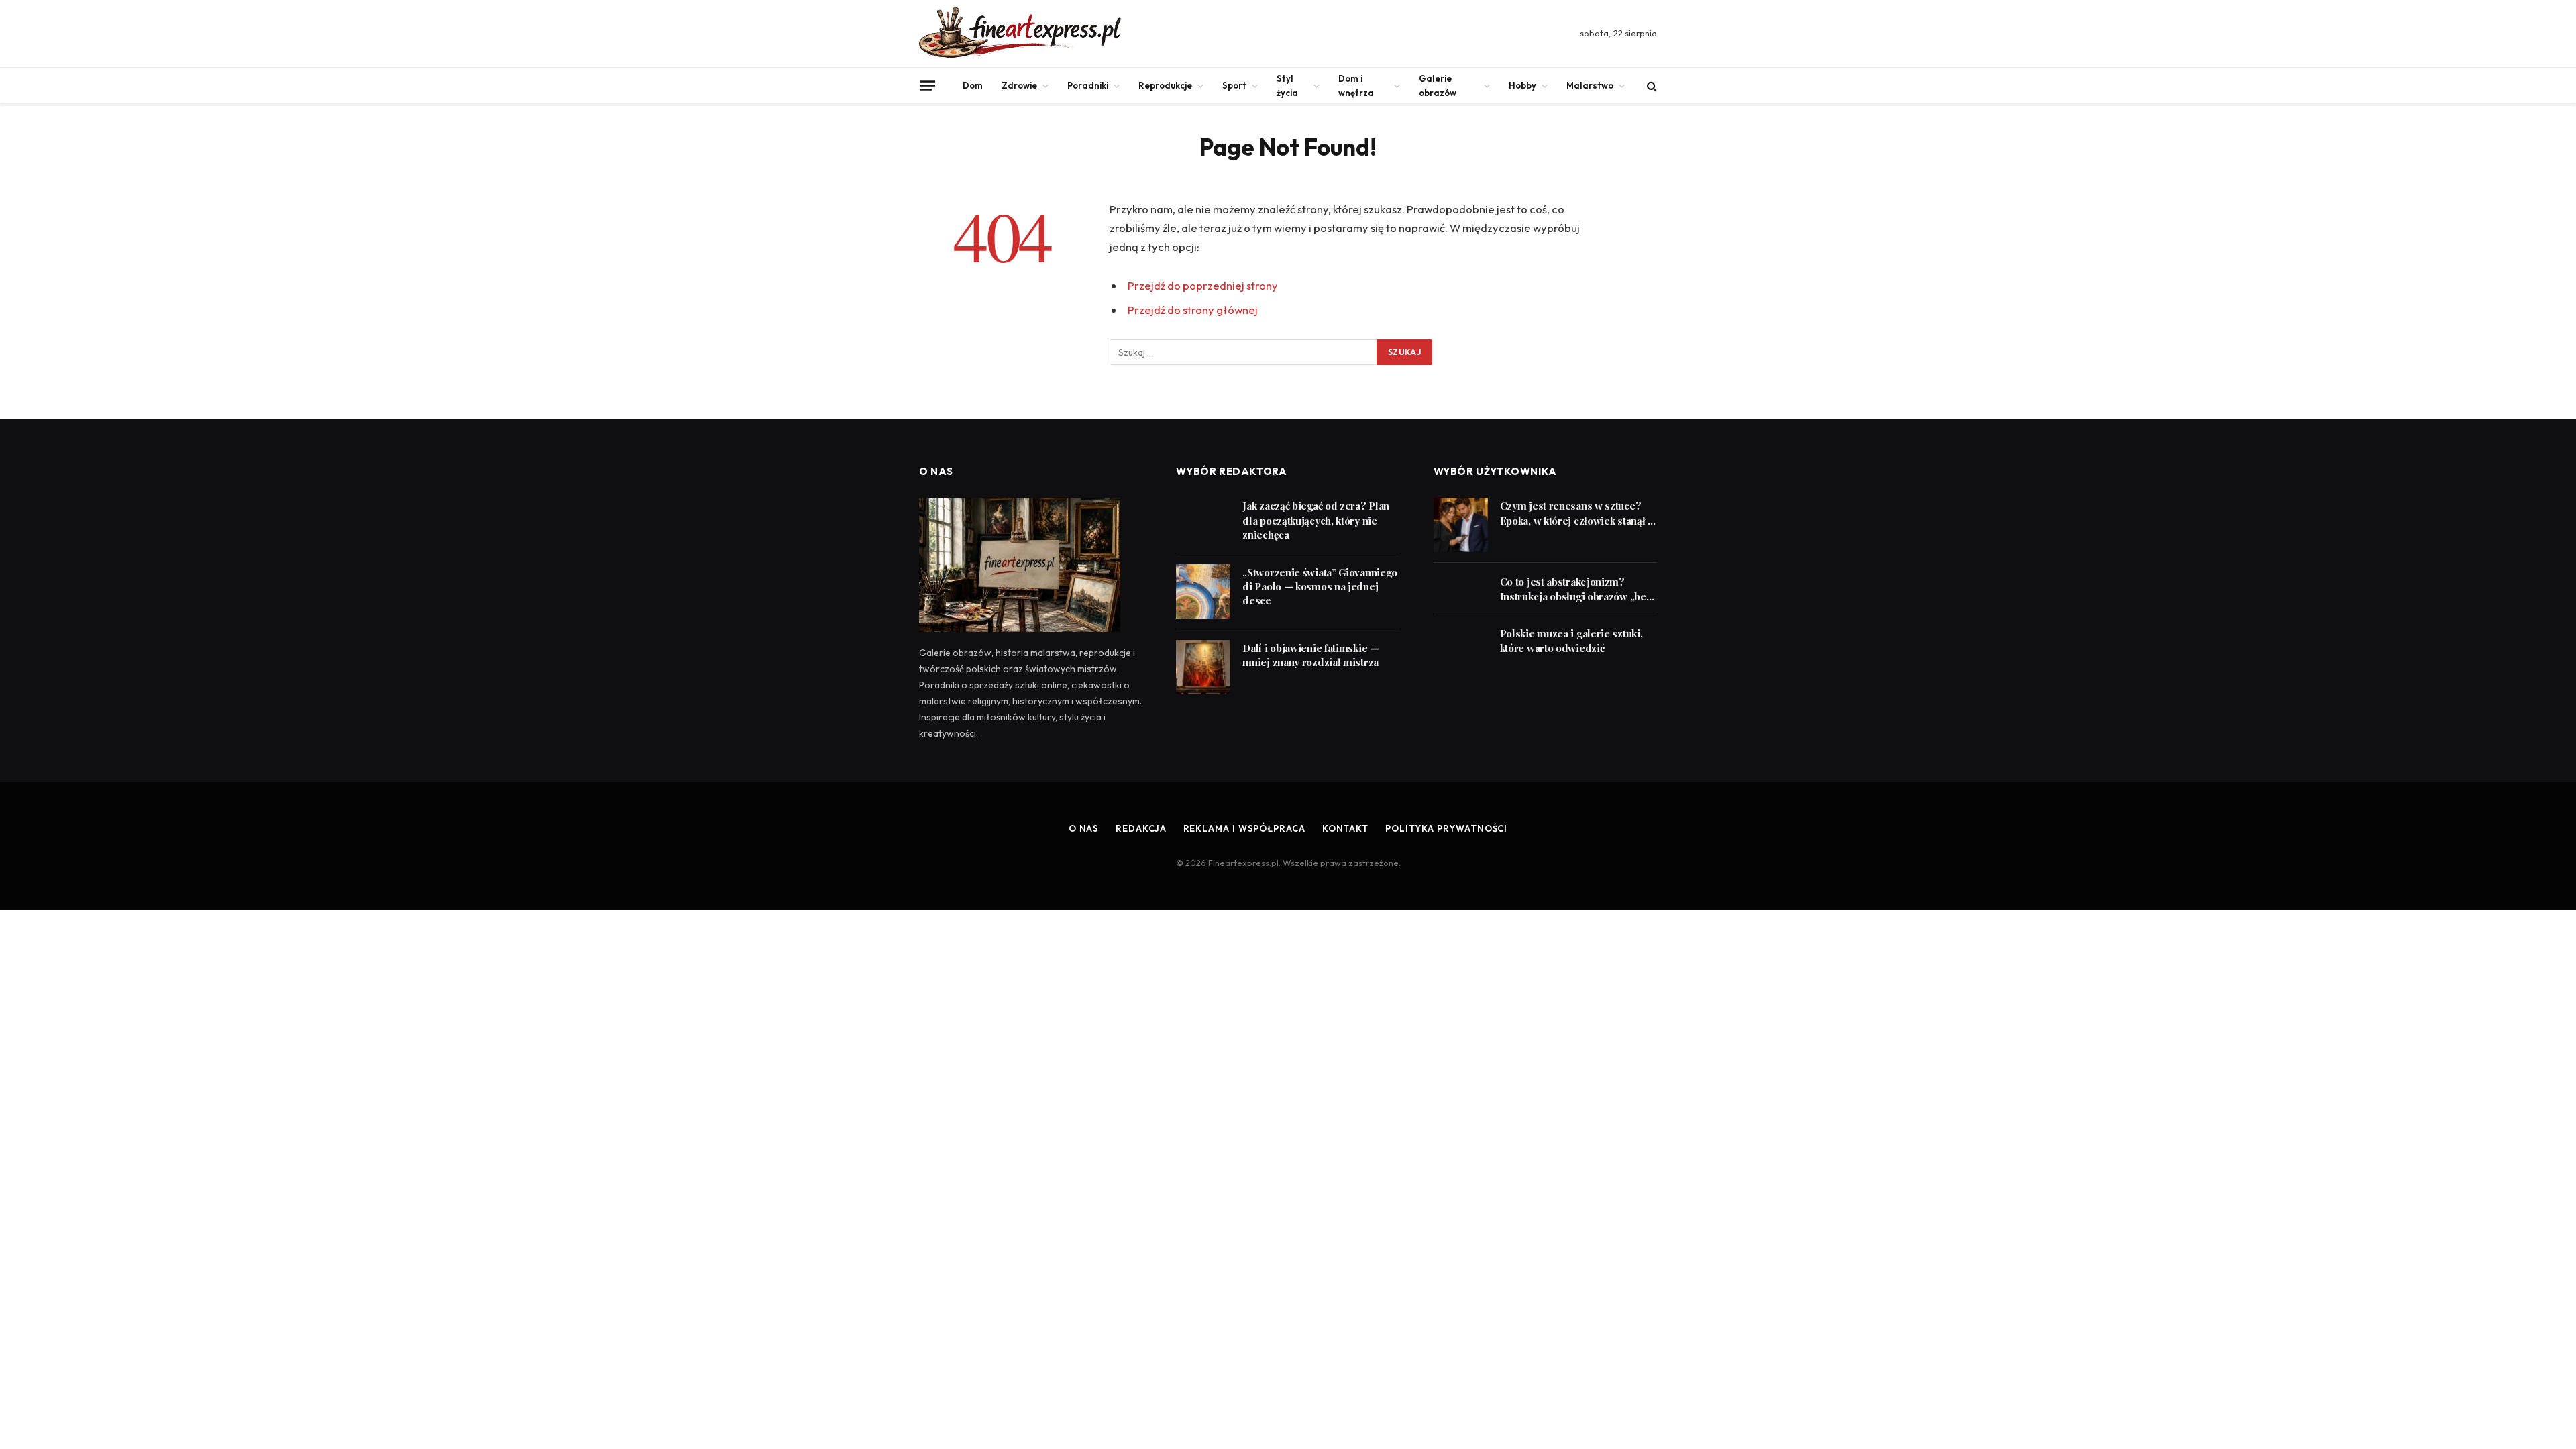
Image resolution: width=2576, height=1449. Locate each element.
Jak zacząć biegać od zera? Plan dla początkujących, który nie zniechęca (1316, 520)
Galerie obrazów (1438, 86)
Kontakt (1345, 828)
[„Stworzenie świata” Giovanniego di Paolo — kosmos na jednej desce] (1203, 591)
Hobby (1522, 85)
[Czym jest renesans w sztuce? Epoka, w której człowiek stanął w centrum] (1461, 525)
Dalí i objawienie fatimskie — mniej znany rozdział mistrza (1310, 655)
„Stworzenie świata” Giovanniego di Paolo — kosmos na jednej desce (1320, 587)
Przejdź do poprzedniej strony (1203, 285)
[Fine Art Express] (1020, 34)
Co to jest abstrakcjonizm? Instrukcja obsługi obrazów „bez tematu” (1576, 589)
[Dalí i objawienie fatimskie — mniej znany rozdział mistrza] (1203, 667)
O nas (1084, 828)
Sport (1234, 85)
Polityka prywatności (1446, 828)
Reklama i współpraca (1244, 828)
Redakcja (1141, 828)
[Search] (1651, 86)
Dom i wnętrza (1356, 86)
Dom (973, 85)
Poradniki (1088, 85)
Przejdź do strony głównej (1193, 310)
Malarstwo (1590, 85)
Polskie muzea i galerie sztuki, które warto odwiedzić (1571, 640)
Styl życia (1287, 86)
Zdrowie (1019, 85)
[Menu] (928, 85)
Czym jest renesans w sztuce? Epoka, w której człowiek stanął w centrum (1578, 514)
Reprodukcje (1165, 85)
